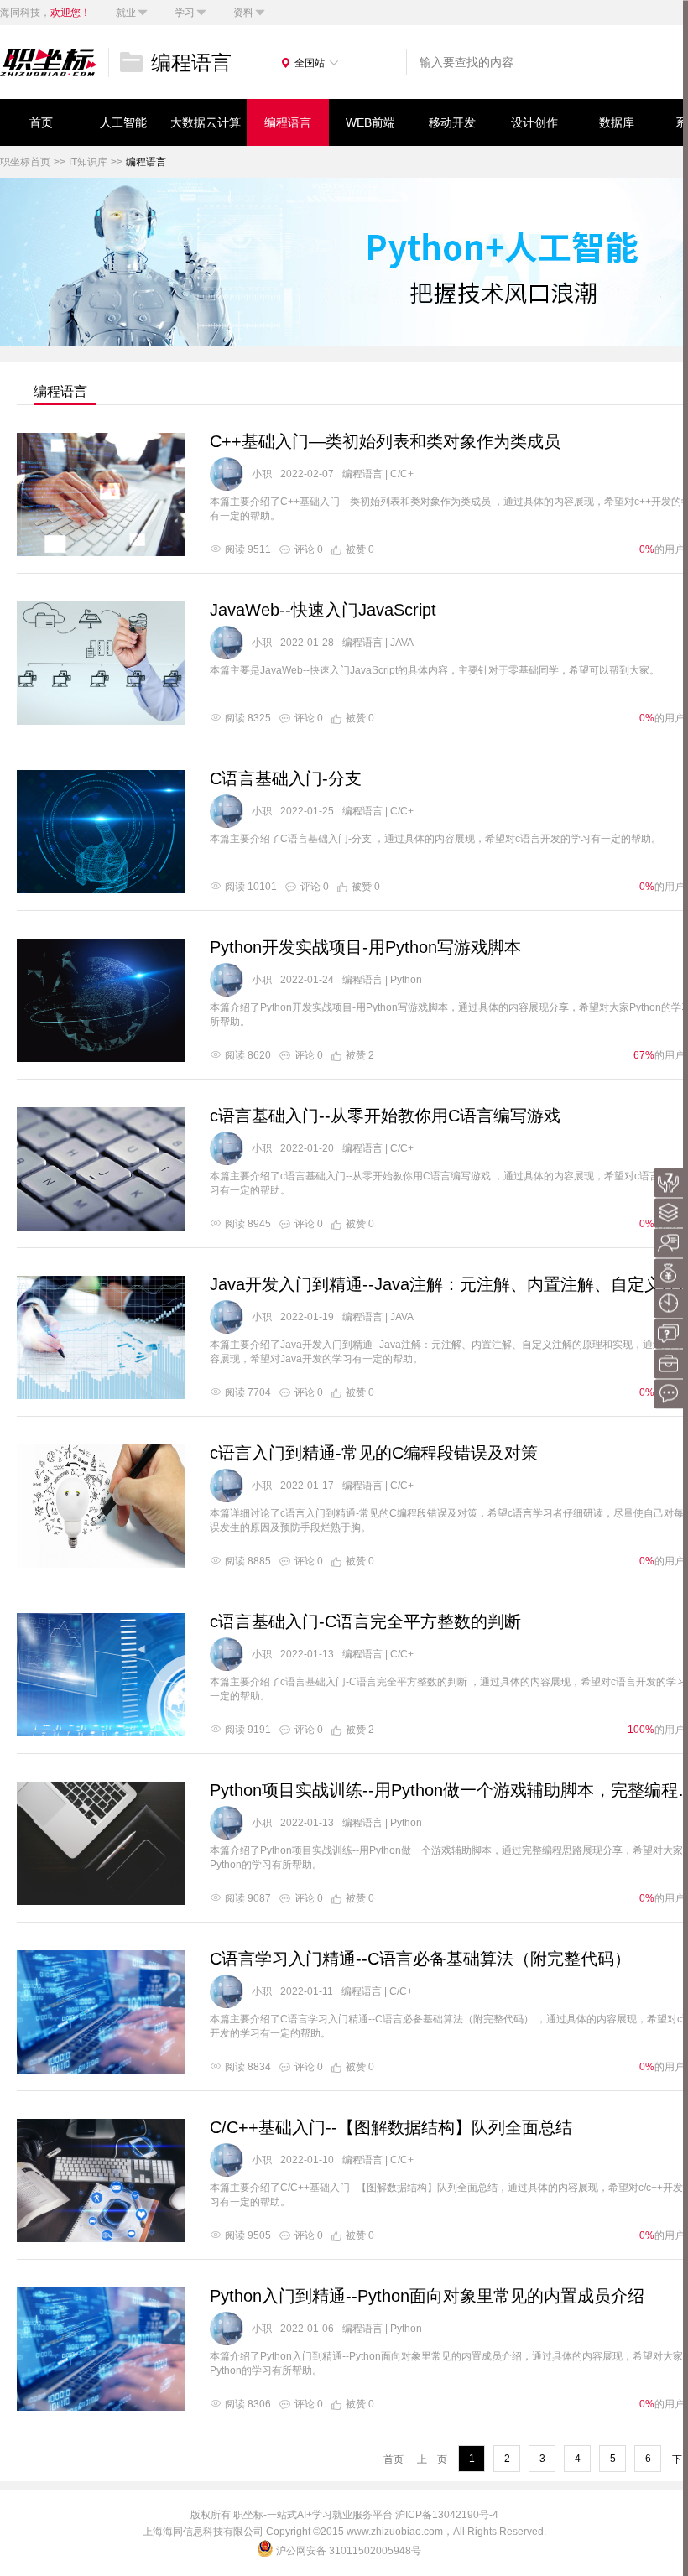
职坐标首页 (25, 162)
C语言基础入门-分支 (286, 778)
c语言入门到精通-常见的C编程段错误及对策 (374, 1453)
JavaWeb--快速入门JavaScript (323, 610)
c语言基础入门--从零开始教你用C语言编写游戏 (385, 1116)
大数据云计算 (206, 122)
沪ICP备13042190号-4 (447, 2515)
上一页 (432, 2459)
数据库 (617, 122)
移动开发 (452, 122)
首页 (41, 122)
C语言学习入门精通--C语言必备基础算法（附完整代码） (420, 1959)
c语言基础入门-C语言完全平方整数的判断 (365, 1621)
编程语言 (288, 122)
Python (406, 980)
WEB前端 (370, 122)
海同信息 (183, 2532)
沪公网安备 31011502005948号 (349, 2551)
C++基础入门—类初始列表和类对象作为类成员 (385, 441)
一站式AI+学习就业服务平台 (330, 2515)
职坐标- (250, 2515)
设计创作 (534, 122)
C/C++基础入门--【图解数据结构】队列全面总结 (391, 2127)
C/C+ (402, 474)
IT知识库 (88, 162)
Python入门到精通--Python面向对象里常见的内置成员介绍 (427, 2296)
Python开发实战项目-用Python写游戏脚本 (365, 947)
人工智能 (123, 122)
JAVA (402, 643)
